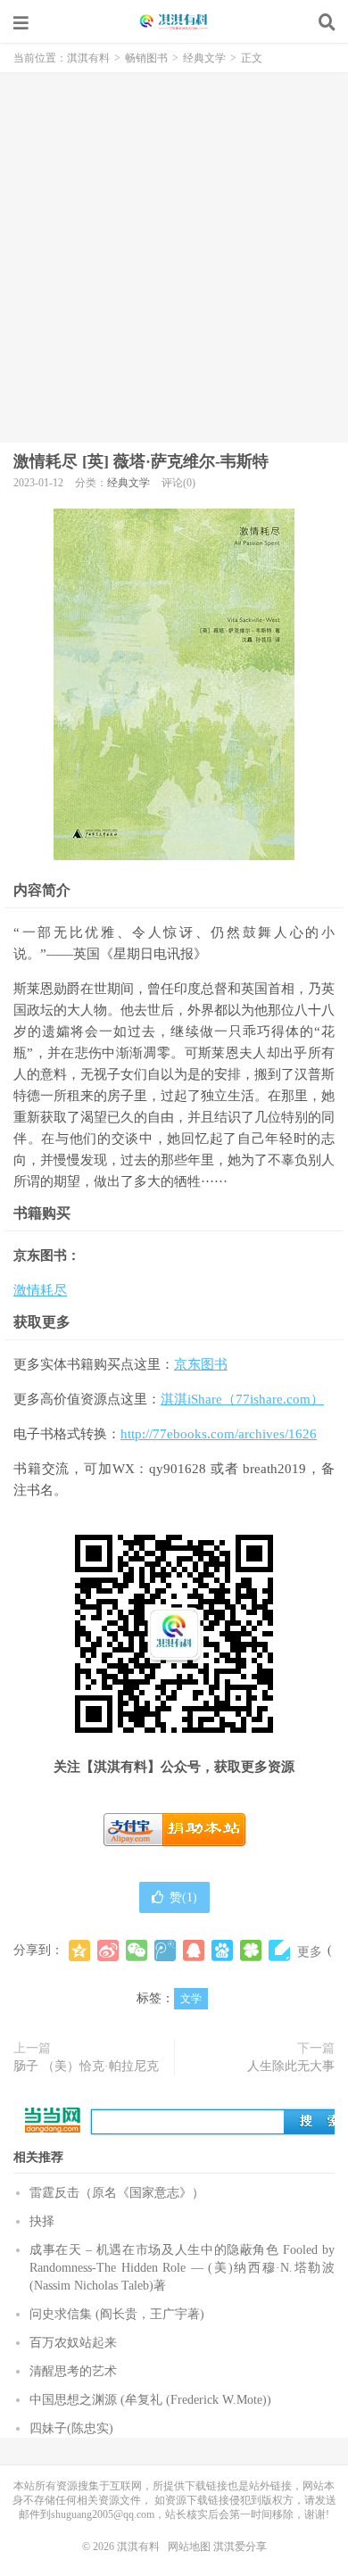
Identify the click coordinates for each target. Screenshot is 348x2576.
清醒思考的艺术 (73, 2371)
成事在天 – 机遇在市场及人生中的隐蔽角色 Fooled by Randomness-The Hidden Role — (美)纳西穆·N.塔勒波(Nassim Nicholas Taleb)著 (182, 2268)
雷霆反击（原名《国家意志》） (117, 2193)
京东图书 (201, 1364)
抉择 (42, 2221)
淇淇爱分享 (240, 2547)
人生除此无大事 (291, 2066)
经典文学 (204, 58)
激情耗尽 (40, 1290)
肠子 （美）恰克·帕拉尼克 (86, 2066)
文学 (191, 1999)
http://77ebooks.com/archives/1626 (219, 1434)
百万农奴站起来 (73, 2343)
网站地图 (189, 2547)
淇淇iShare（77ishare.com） (242, 1399)
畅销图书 (146, 58)
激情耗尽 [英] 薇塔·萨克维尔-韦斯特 (141, 461)
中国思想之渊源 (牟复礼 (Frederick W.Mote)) (150, 2400)
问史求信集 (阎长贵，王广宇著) (117, 2314)
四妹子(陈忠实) (71, 2428)
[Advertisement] (174, 255)
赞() (183, 1897)
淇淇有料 (174, 22)
